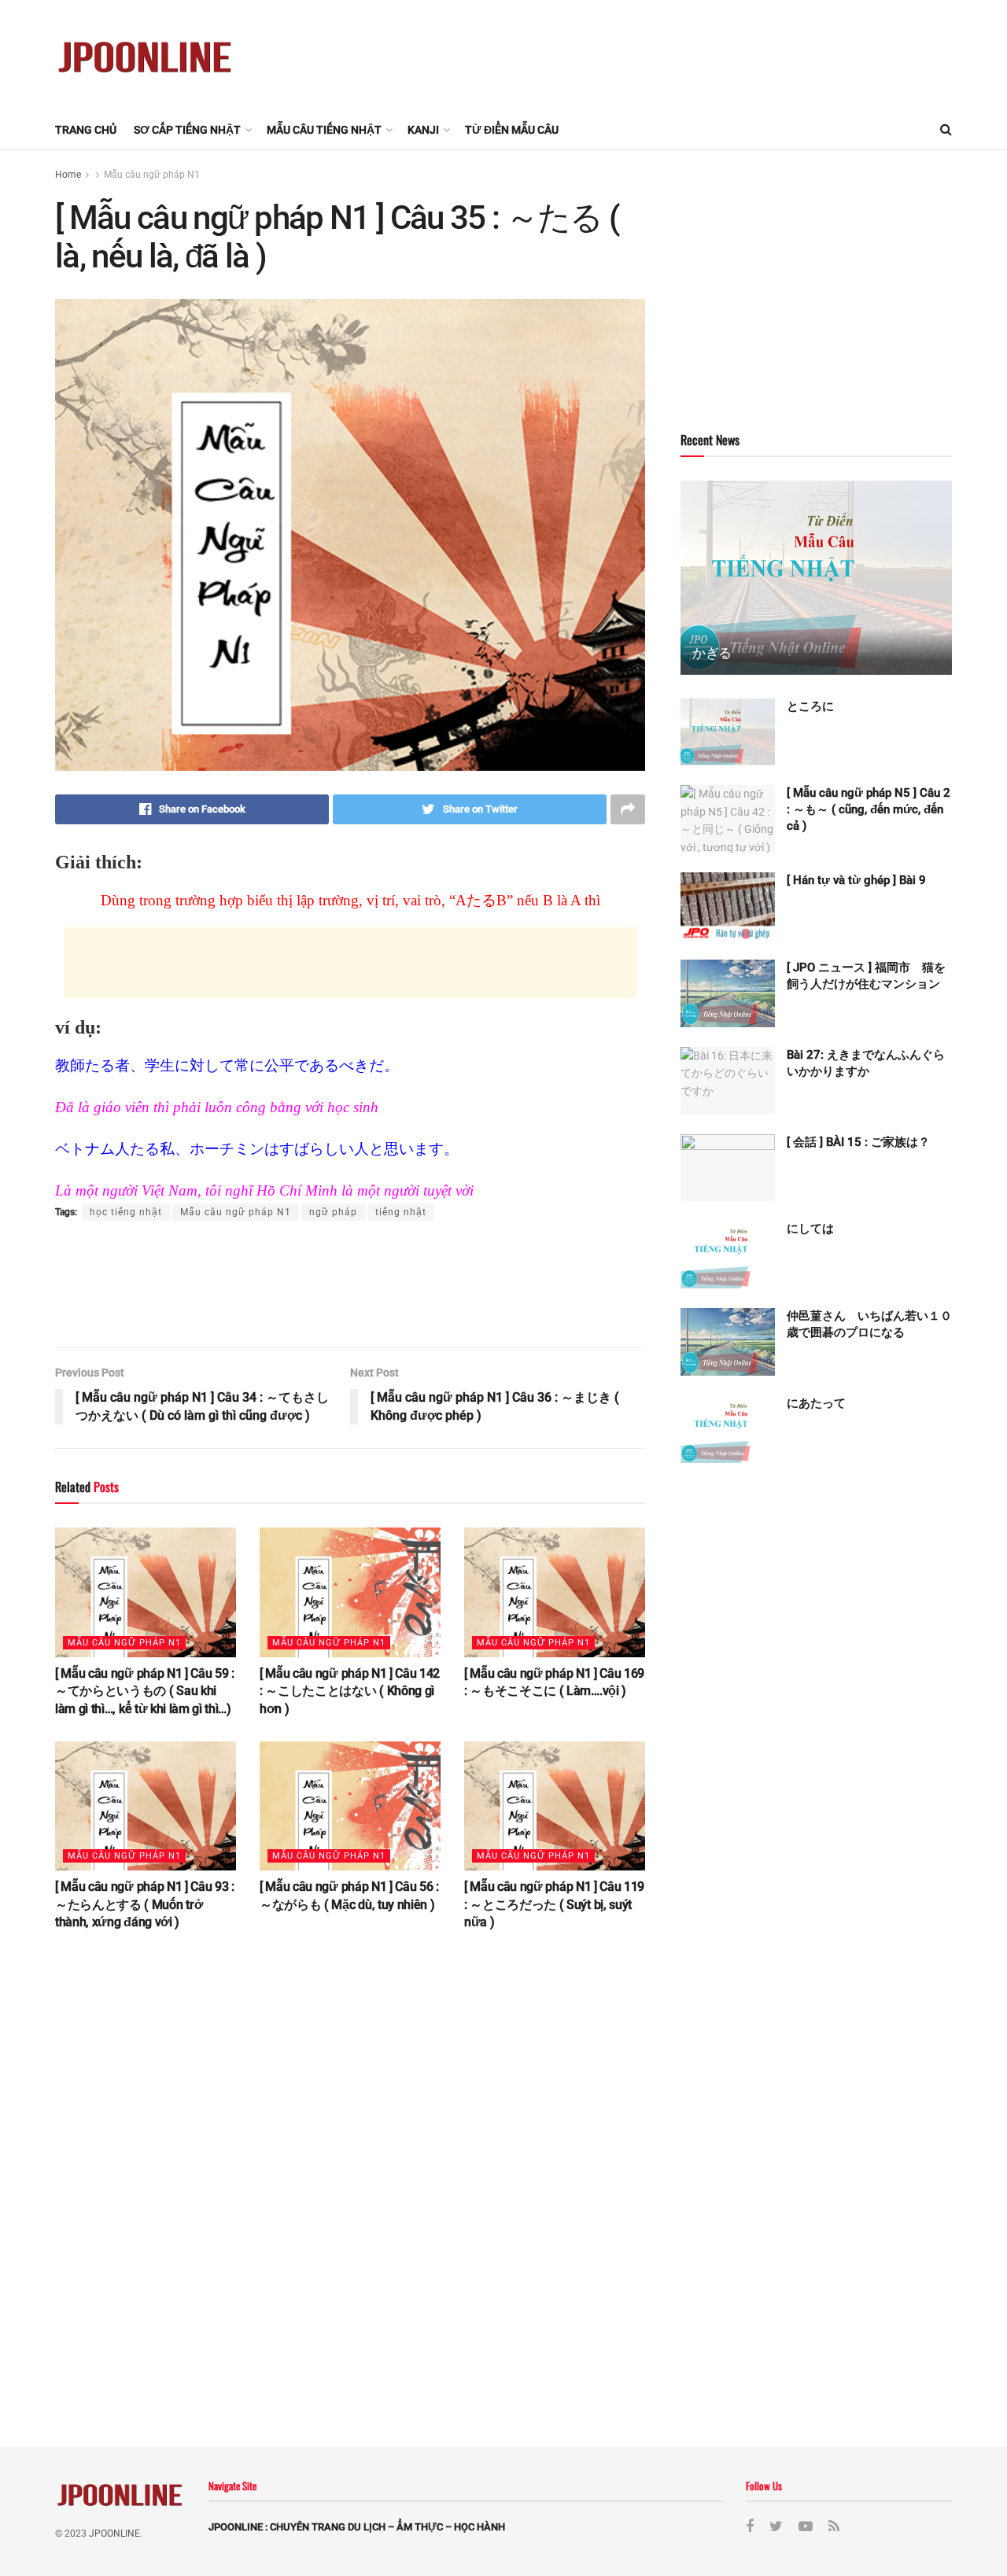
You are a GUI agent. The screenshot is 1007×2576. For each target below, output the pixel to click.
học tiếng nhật (126, 1212)
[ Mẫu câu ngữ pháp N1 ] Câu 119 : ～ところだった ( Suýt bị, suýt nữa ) (554, 1904)
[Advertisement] (666, 53)
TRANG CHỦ (86, 130)
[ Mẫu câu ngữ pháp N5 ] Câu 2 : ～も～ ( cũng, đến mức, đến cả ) (869, 809)
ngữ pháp (333, 1212)
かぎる (712, 653)
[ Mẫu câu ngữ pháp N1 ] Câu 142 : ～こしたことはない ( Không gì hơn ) (350, 1691)
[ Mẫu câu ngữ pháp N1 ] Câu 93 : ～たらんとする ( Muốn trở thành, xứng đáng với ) (145, 1904)
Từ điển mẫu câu (512, 130)
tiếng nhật (401, 1212)
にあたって (816, 1403)
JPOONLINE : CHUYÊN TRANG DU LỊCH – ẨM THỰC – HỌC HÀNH (357, 2527)
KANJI (423, 130)
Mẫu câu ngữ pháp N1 (152, 175)
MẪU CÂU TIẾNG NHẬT (324, 130)
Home (68, 175)
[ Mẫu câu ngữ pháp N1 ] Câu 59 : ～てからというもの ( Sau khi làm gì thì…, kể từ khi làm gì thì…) (145, 1691)
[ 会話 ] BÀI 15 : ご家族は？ (858, 1142)
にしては (810, 1229)
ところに (810, 706)
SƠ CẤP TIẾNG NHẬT (187, 130)
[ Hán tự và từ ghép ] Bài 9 (856, 880)
